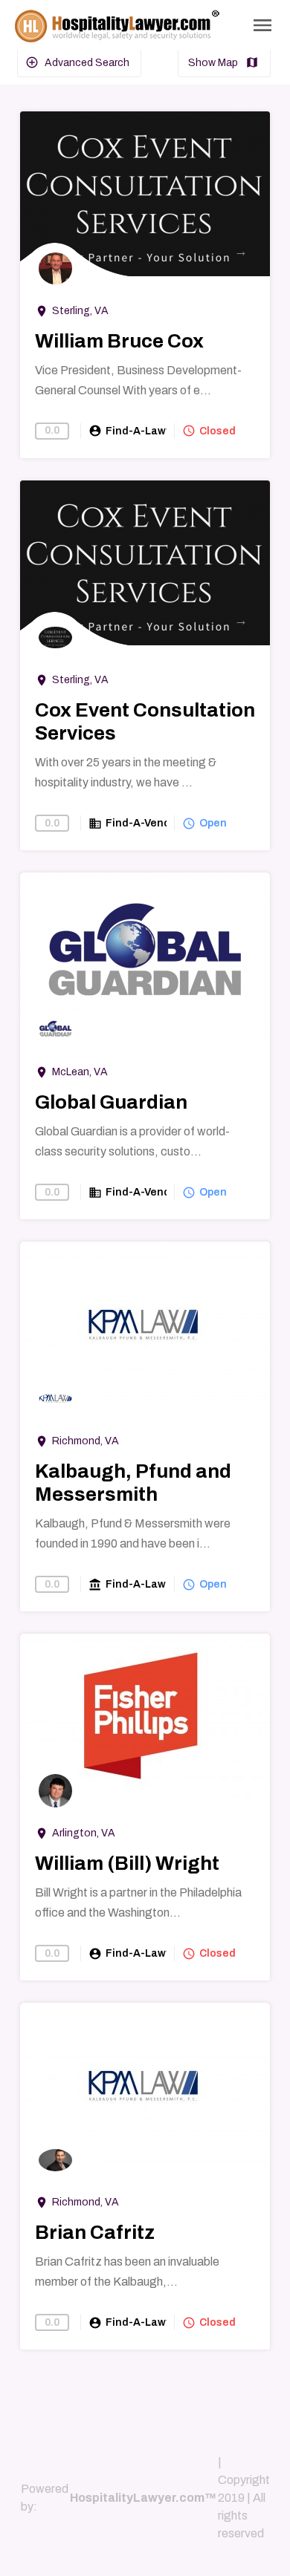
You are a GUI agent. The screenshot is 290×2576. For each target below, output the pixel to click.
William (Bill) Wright (127, 1863)
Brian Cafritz (95, 2232)
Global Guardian (111, 1102)
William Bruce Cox (119, 341)
